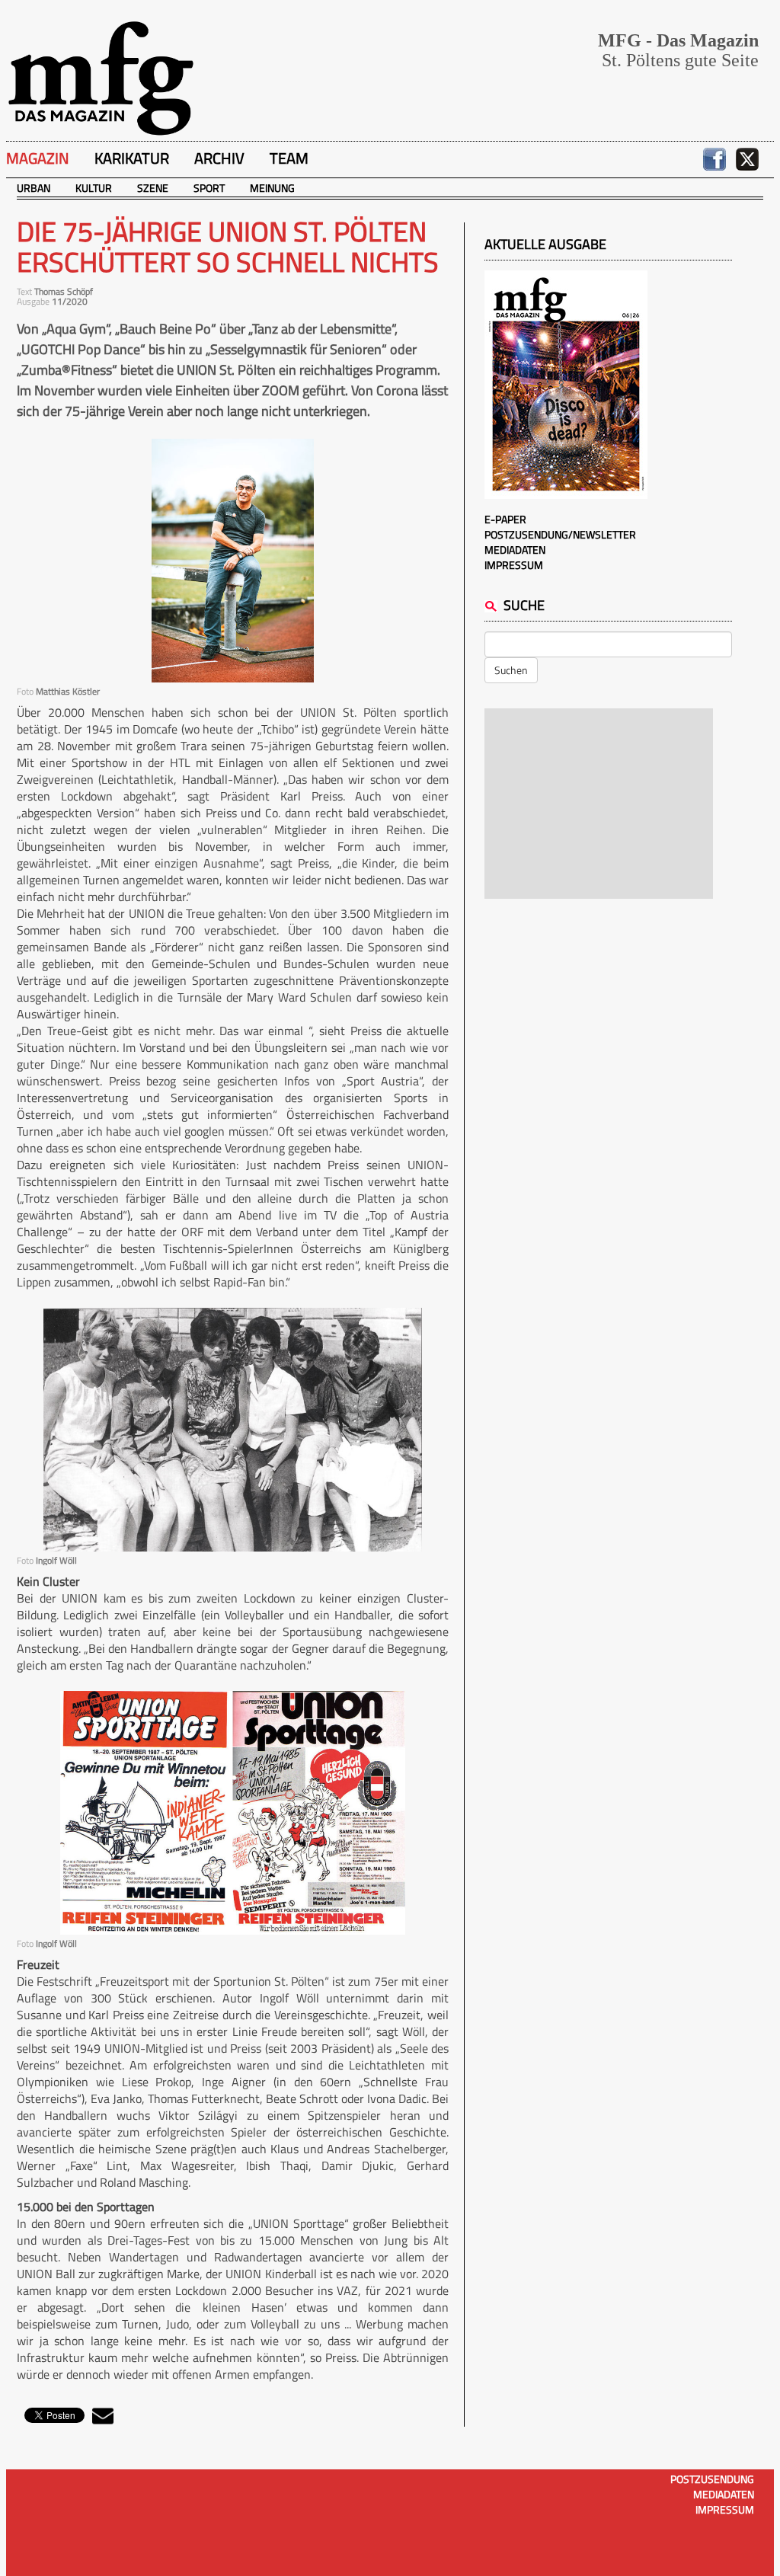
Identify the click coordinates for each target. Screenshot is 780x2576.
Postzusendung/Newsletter (560, 534)
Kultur (94, 188)
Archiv (219, 158)
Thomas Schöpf (64, 291)
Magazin (38, 158)
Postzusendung (712, 2479)
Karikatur (132, 158)
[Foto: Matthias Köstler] (233, 561)
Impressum (514, 565)
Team (289, 158)
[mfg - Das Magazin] (101, 77)
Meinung (272, 188)
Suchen (511, 670)
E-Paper (505, 519)
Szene (153, 188)
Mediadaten (515, 550)
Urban (34, 188)
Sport (209, 188)
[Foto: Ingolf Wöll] (233, 1430)
